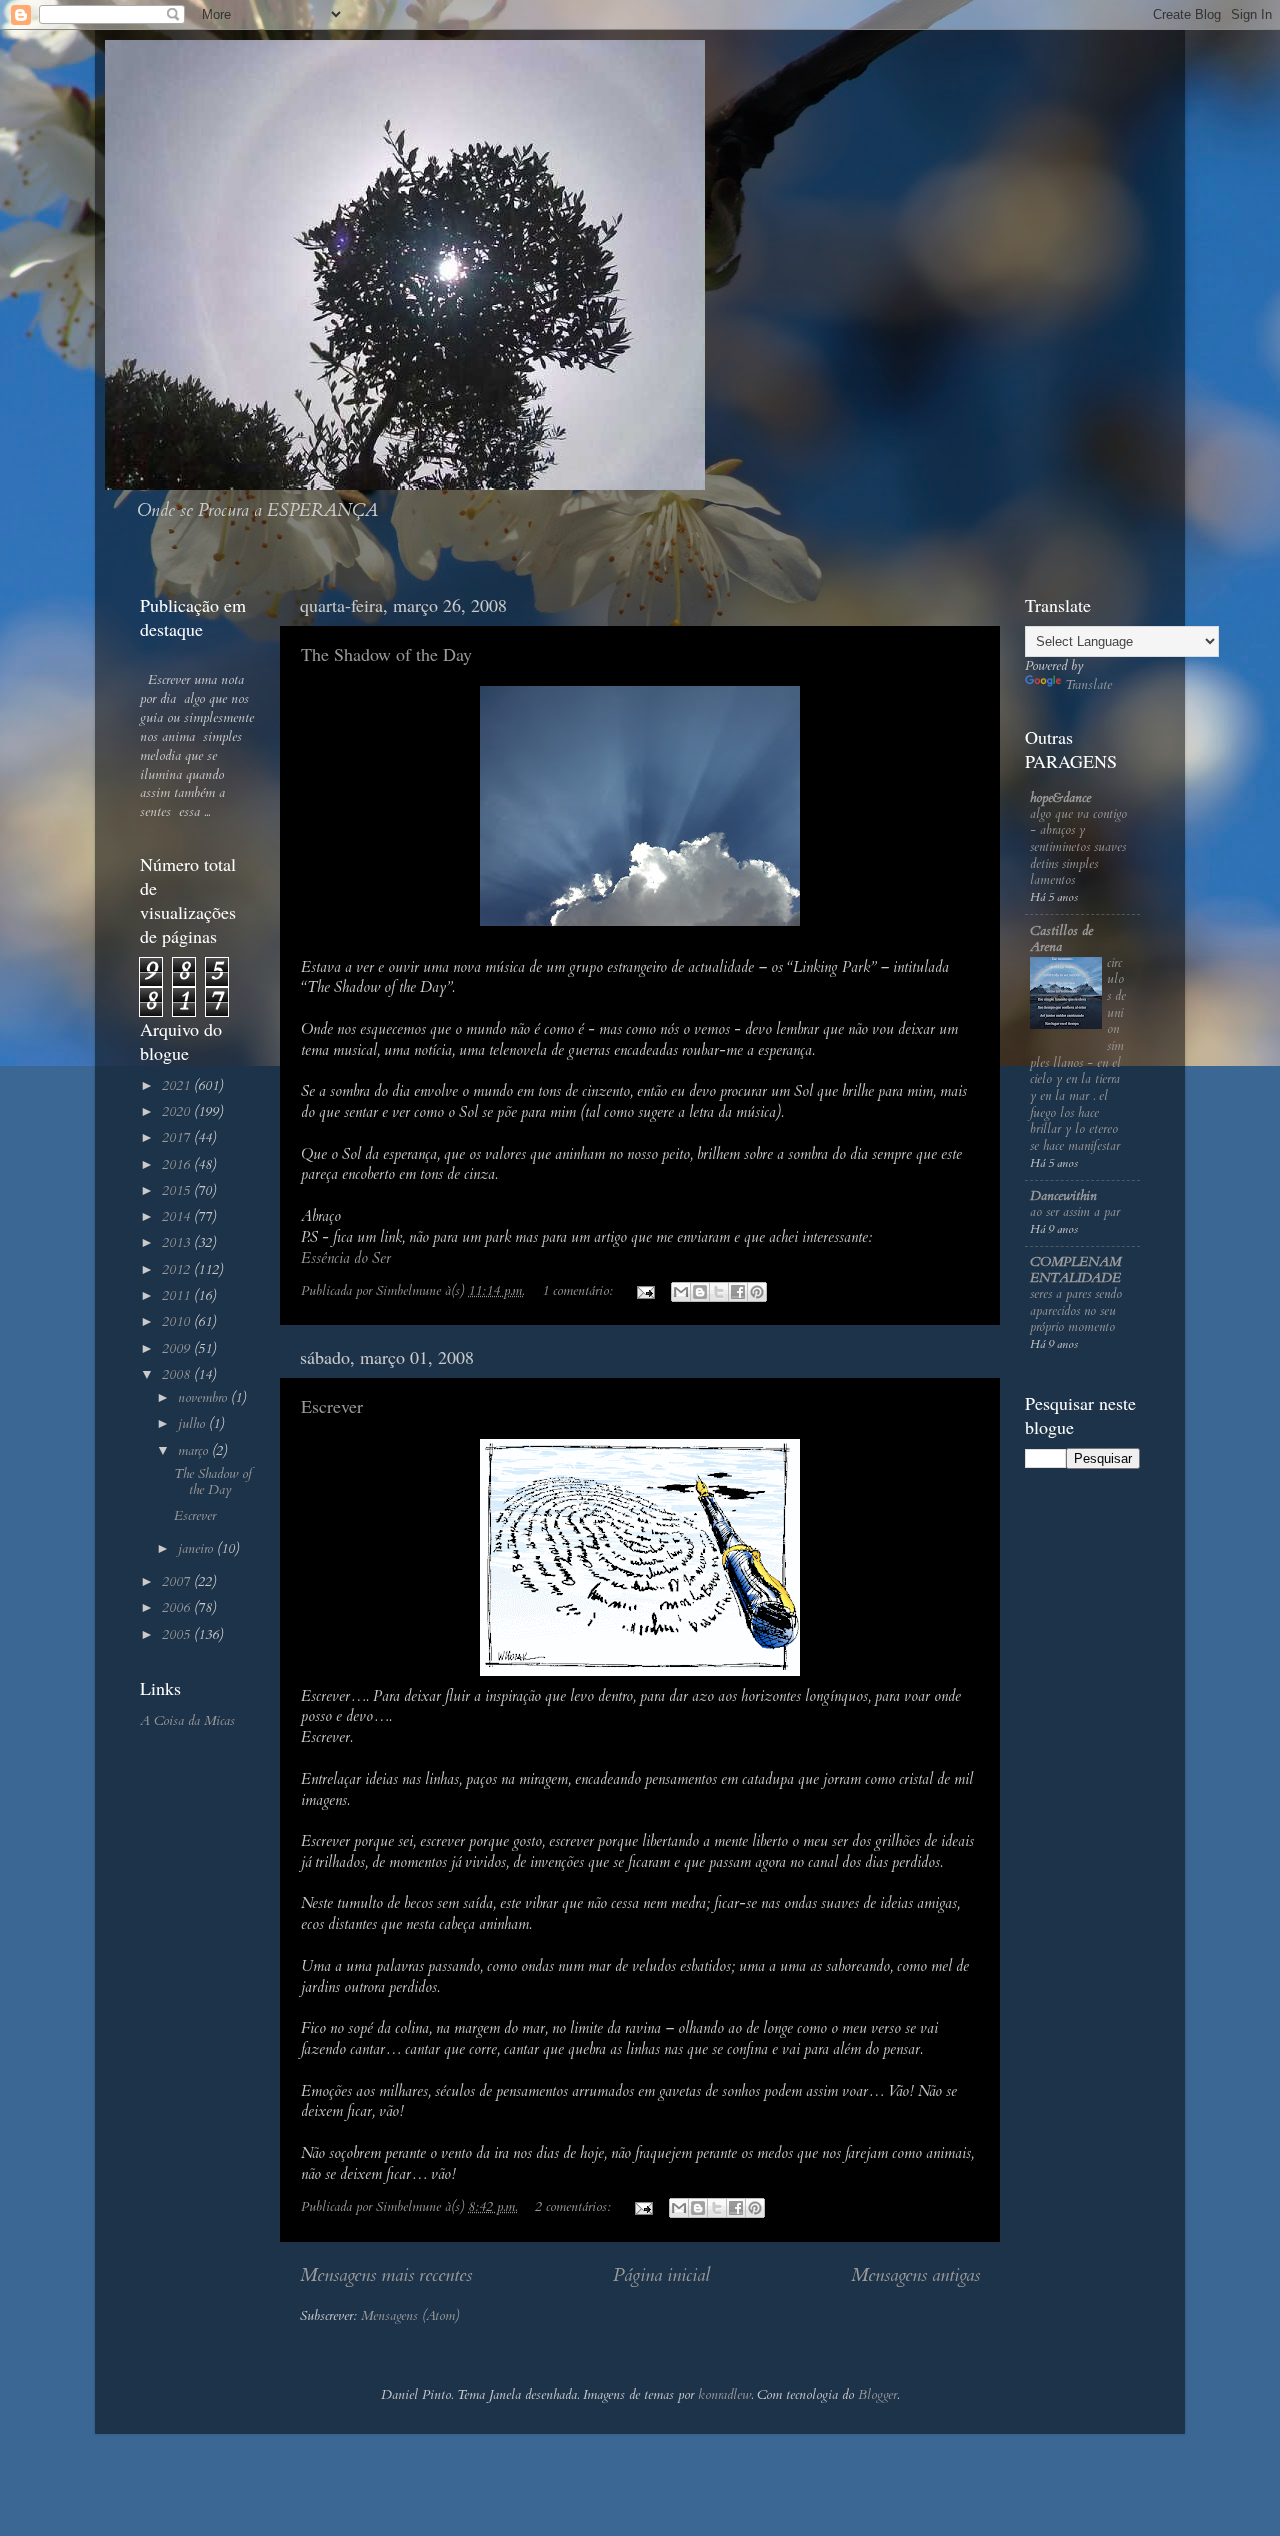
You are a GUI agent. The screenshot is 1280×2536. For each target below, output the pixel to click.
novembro (204, 1398)
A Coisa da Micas (187, 1721)
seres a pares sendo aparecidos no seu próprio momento (1076, 1310)
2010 (178, 1322)
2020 (178, 1112)
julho (193, 1424)
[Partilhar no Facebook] (738, 1292)
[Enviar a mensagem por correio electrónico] (644, 1291)
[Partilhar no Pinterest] (757, 1292)
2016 (178, 1165)
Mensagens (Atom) (410, 2316)
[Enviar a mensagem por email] (681, 1292)
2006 (178, 1608)
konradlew (724, 2395)
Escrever (332, 1406)
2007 (178, 1582)
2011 (178, 1296)
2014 (178, 1217)
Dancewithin (1063, 1196)
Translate (1088, 685)
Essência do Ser (346, 1258)
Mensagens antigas (915, 2275)
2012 (178, 1270)
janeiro (197, 1549)
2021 (178, 1086)
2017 (178, 1138)
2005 (178, 1635)
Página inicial (661, 2275)
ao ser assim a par (1075, 1212)
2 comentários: (575, 2207)
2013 (178, 1243)
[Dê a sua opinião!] (700, 1292)
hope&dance (1060, 798)
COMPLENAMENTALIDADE (1075, 1270)
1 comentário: (579, 1291)
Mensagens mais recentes (386, 2275)
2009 (178, 1349)
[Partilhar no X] (719, 1292)
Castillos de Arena (1061, 939)
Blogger (877, 2395)
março (195, 1451)
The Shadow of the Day (386, 654)
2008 (178, 1375)
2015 (178, 1191)
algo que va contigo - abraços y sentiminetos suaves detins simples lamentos (1078, 847)
